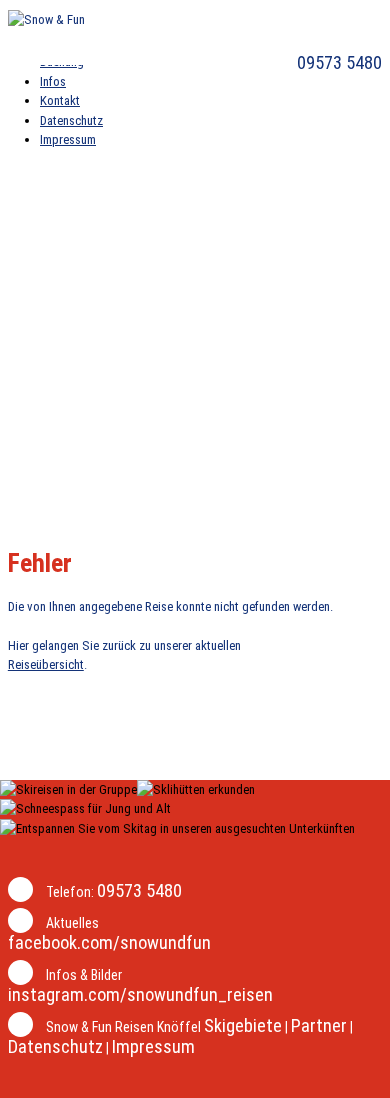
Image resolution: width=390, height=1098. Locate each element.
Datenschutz (55, 1046)
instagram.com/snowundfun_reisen (140, 994)
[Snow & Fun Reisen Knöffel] (46, 19)
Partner (319, 1025)
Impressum (153, 1046)
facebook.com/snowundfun (109, 942)
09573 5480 (337, 62)
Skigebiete (243, 1025)
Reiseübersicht (46, 664)
